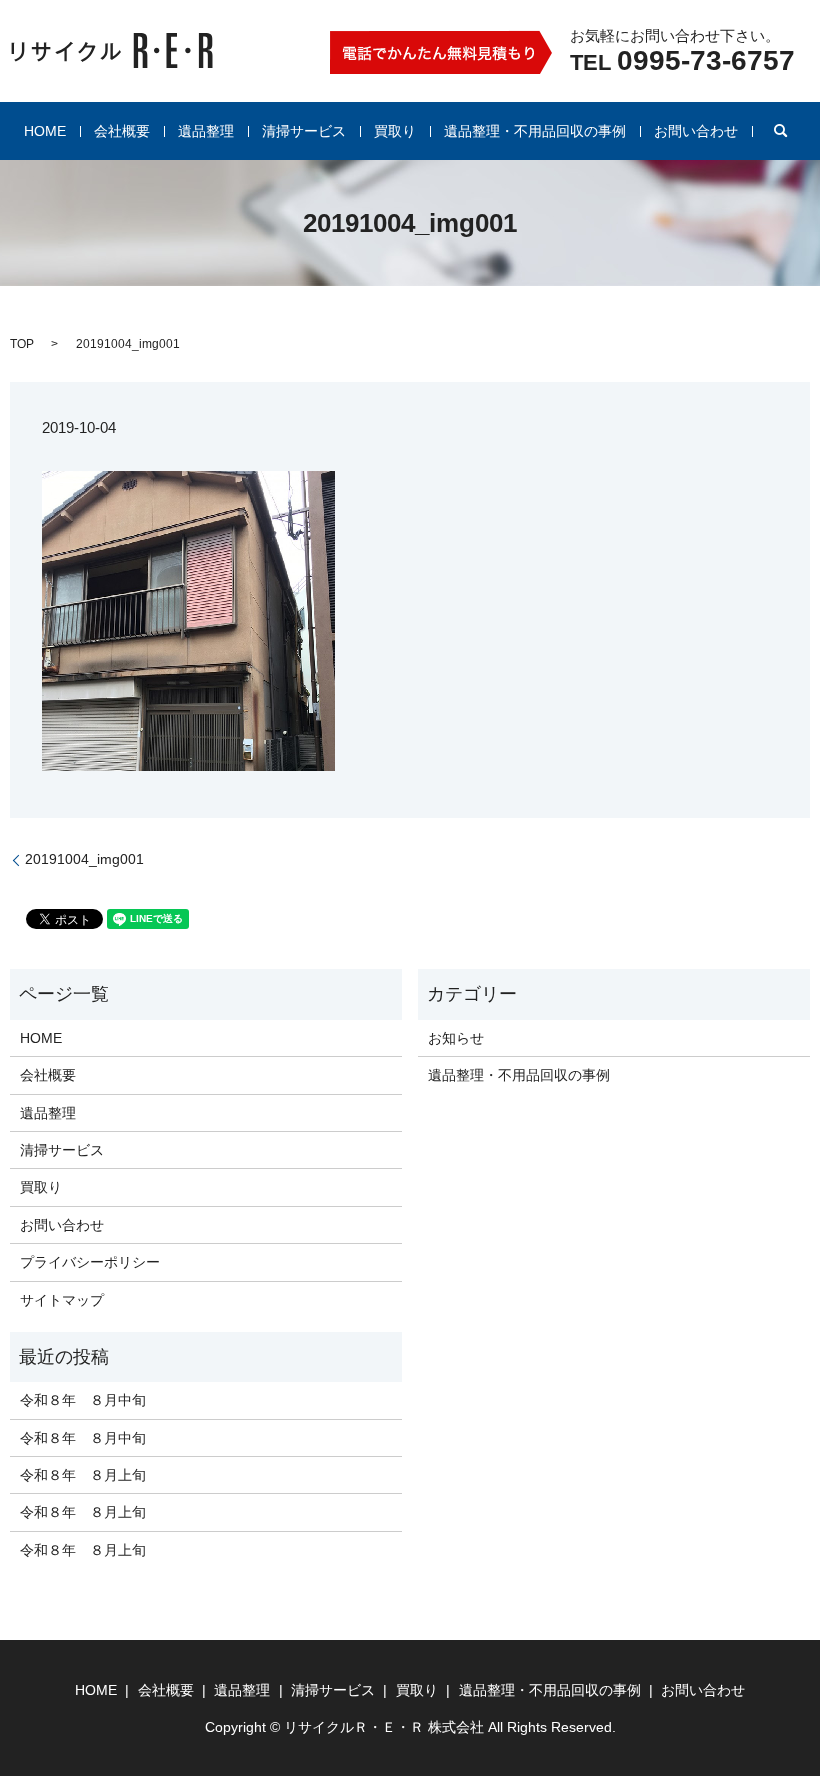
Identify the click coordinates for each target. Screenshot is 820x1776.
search (781, 131)
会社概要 (122, 131)
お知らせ (456, 1038)
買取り (395, 131)
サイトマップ (62, 1300)
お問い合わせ (696, 131)
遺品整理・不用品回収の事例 (535, 131)
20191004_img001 (84, 859)
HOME (45, 131)
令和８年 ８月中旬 (83, 1400)
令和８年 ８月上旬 (83, 1475)
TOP (22, 344)
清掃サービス (304, 131)
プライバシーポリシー (90, 1262)
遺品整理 (206, 131)
